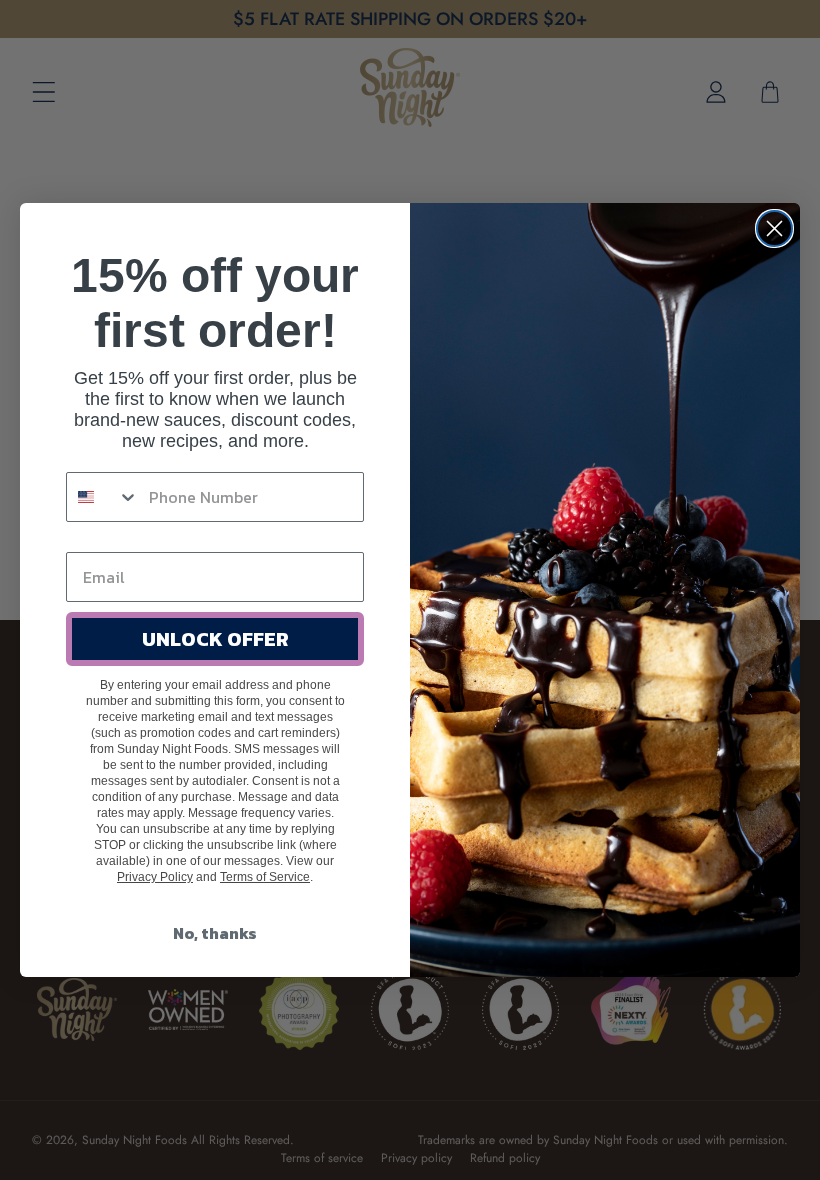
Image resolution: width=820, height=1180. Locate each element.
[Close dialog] (774, 228)
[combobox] (103, 497)
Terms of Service (265, 877)
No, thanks (215, 933)
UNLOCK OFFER (215, 639)
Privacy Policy (155, 877)
